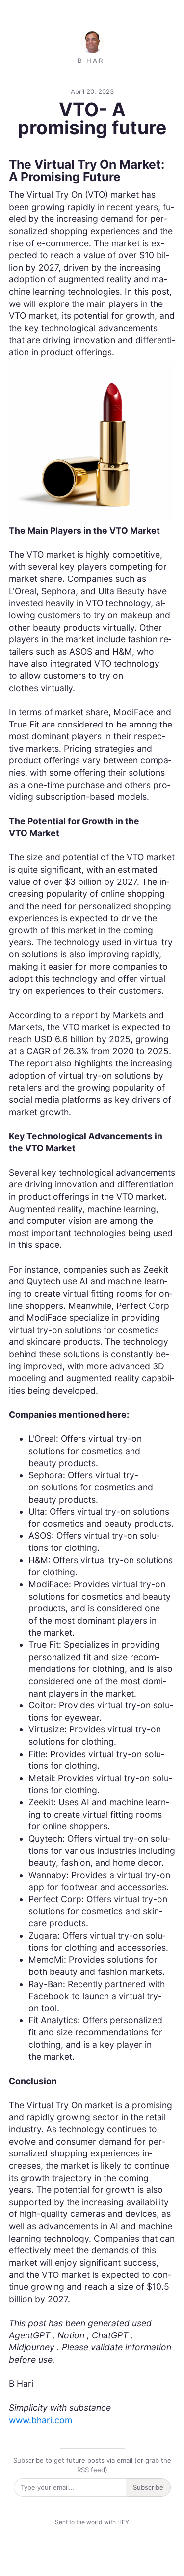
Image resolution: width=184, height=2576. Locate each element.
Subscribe (148, 2487)
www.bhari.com (40, 2420)
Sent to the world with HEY (92, 2522)
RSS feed (91, 2470)
